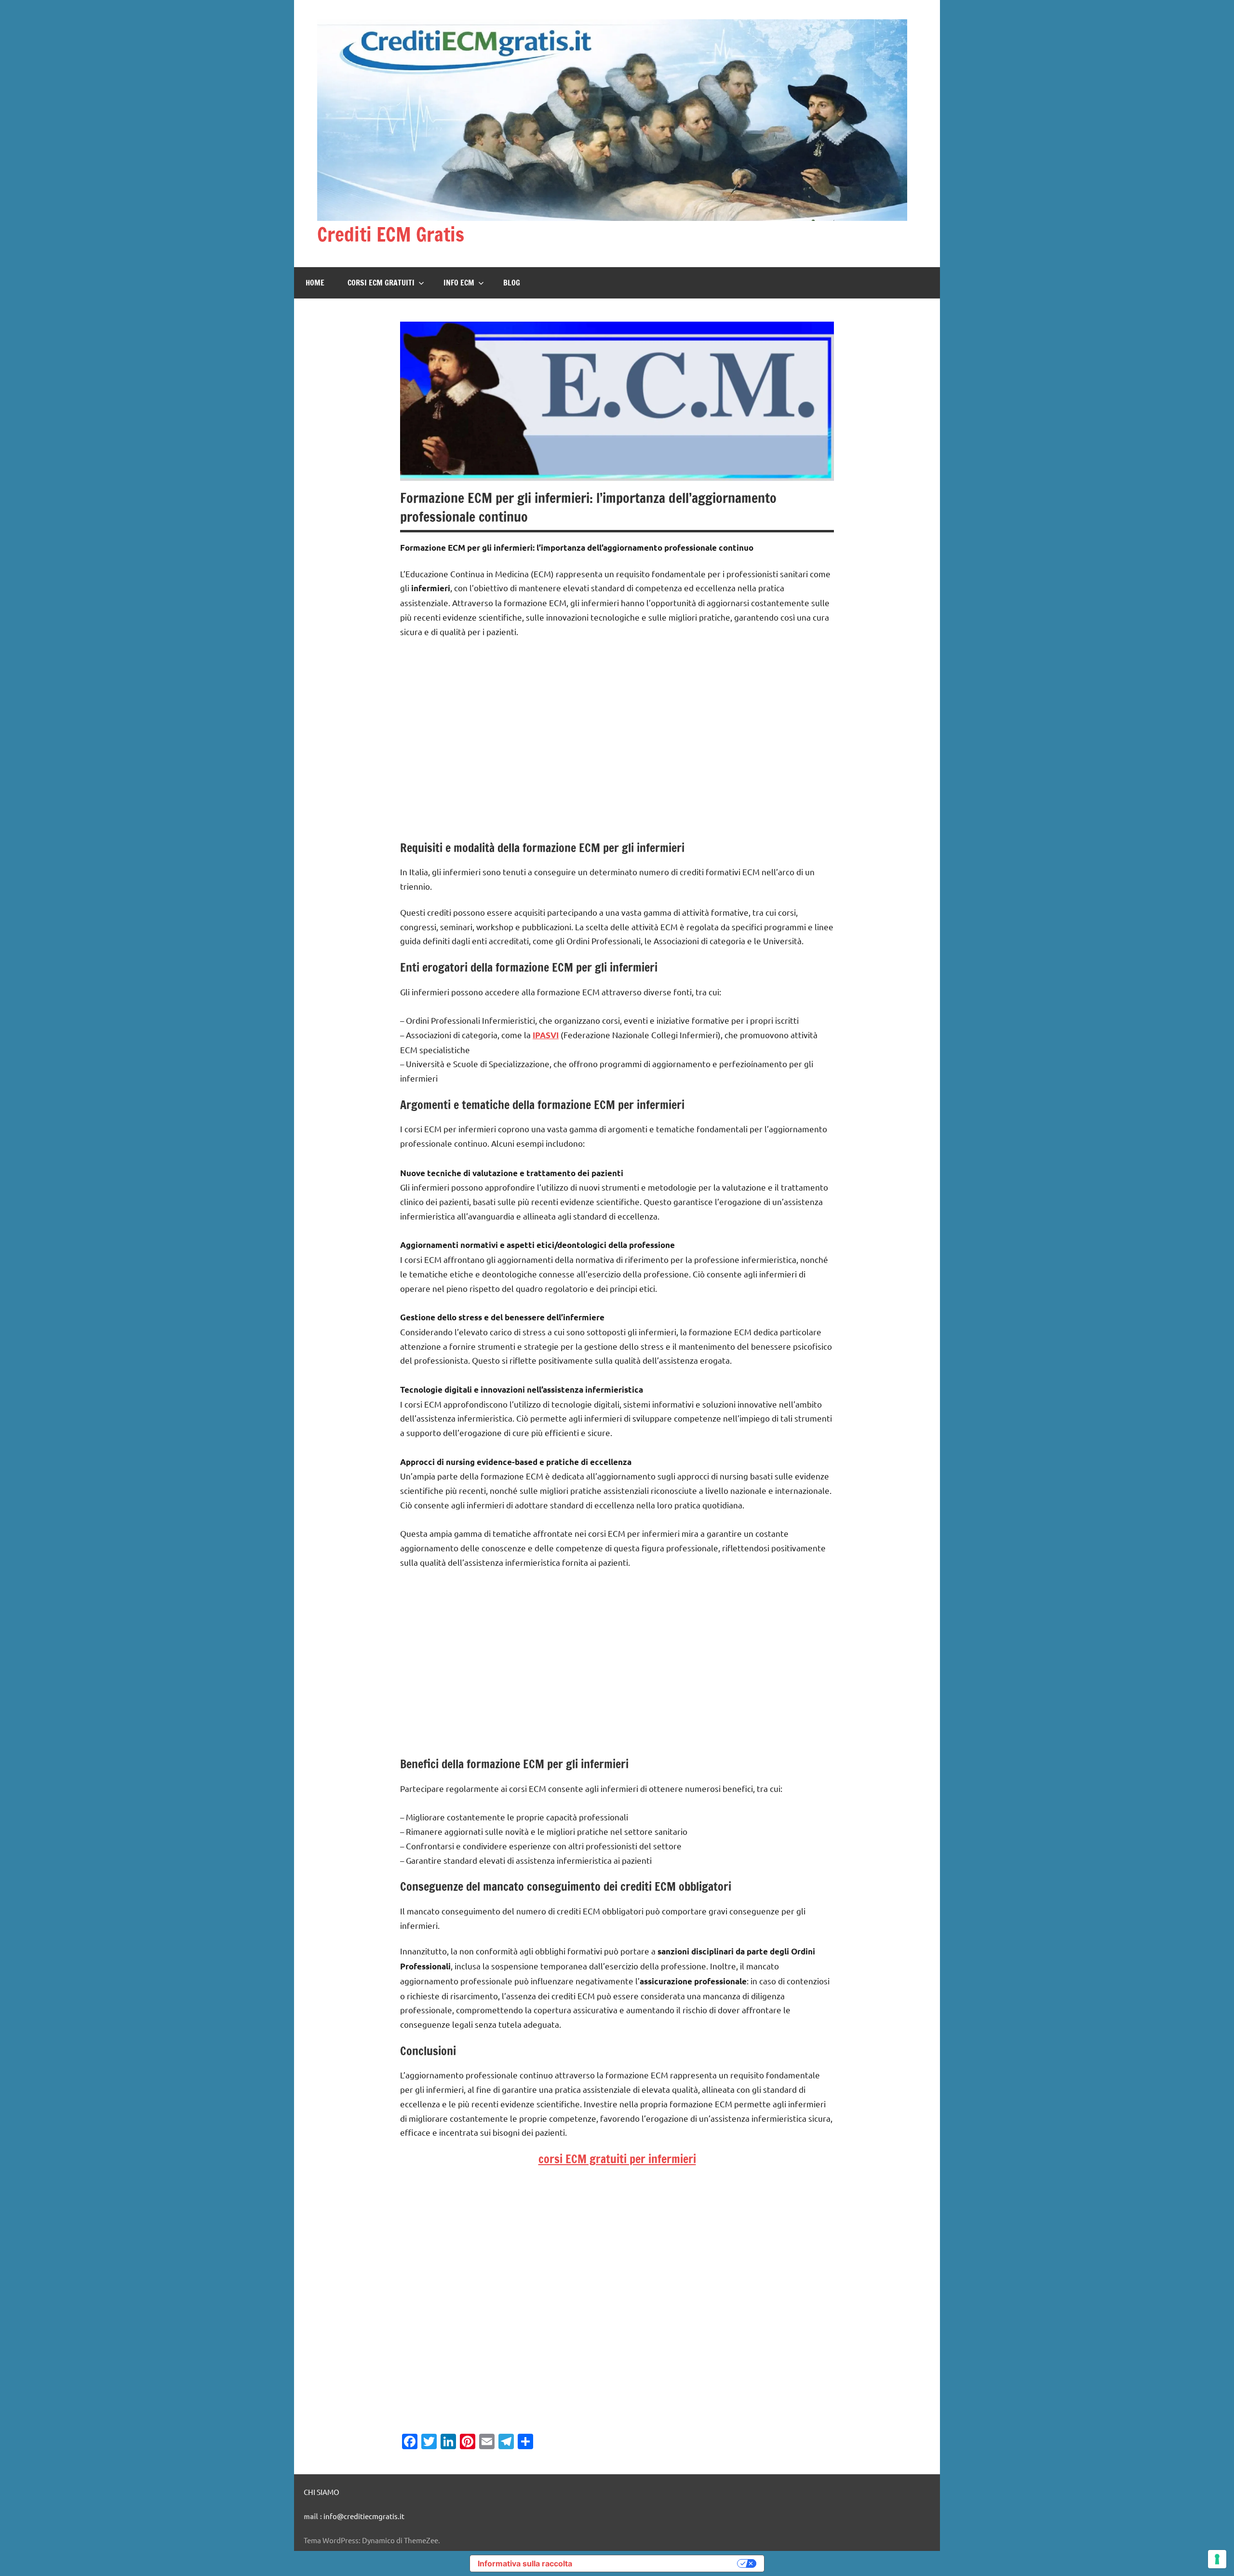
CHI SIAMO (322, 2492)
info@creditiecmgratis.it (364, 2516)
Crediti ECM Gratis (391, 234)
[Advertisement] (617, 746)
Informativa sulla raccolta (525, 2563)
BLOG (512, 283)
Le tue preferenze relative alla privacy (659, 2563)
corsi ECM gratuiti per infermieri (617, 2159)
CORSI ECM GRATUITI (381, 283)
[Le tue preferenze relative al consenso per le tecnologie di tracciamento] (1217, 2559)
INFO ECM (459, 283)
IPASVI (546, 1035)
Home (315, 283)
